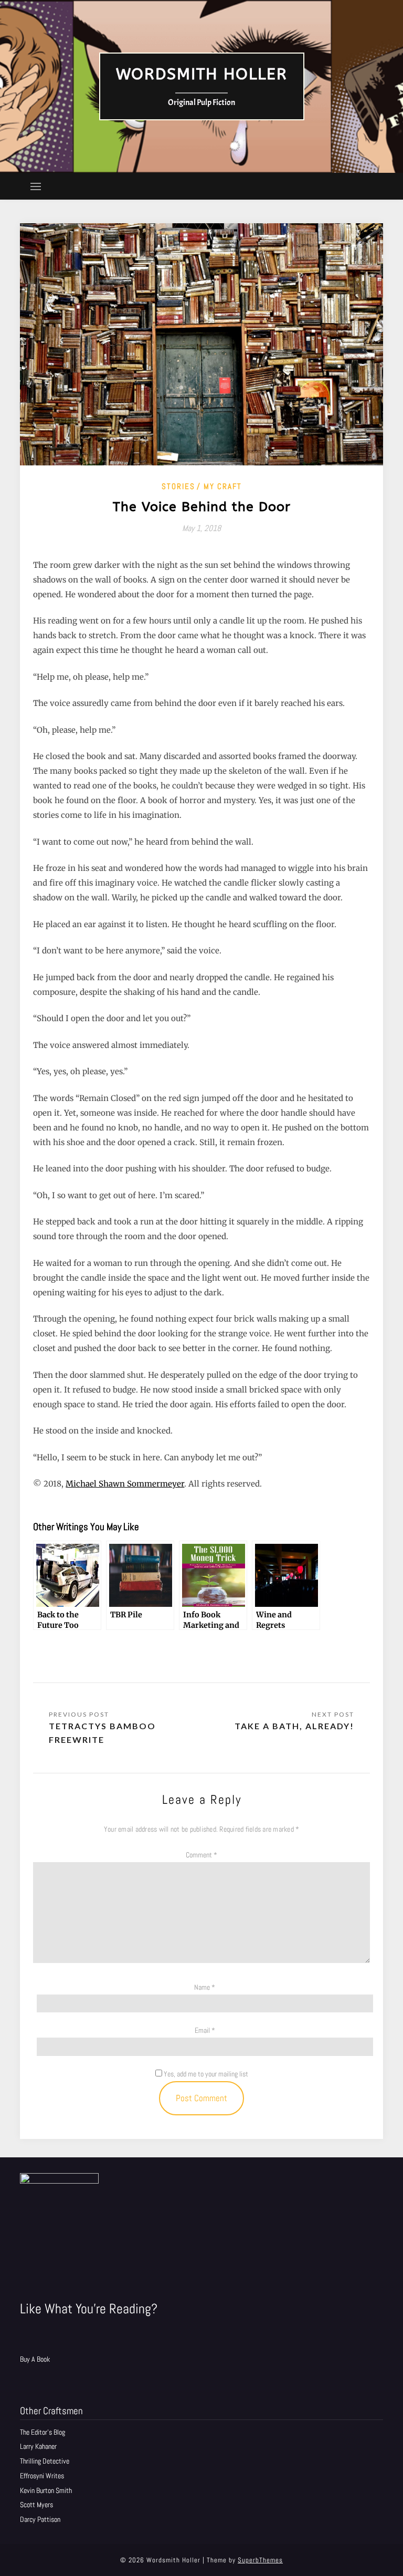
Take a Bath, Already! (294, 1726)
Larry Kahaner (38, 2446)
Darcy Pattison (40, 2519)
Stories (178, 486)
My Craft (223, 486)
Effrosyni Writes (42, 2476)
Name (205, 1987)
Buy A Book (35, 2359)
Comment (201, 1855)
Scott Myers (36, 2505)
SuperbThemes (260, 2560)
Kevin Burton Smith (46, 2490)
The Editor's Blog (43, 2432)
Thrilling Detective (45, 2461)
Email (205, 2030)
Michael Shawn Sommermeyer (125, 1484)
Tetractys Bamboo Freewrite (102, 1733)
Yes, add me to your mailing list (205, 2074)
